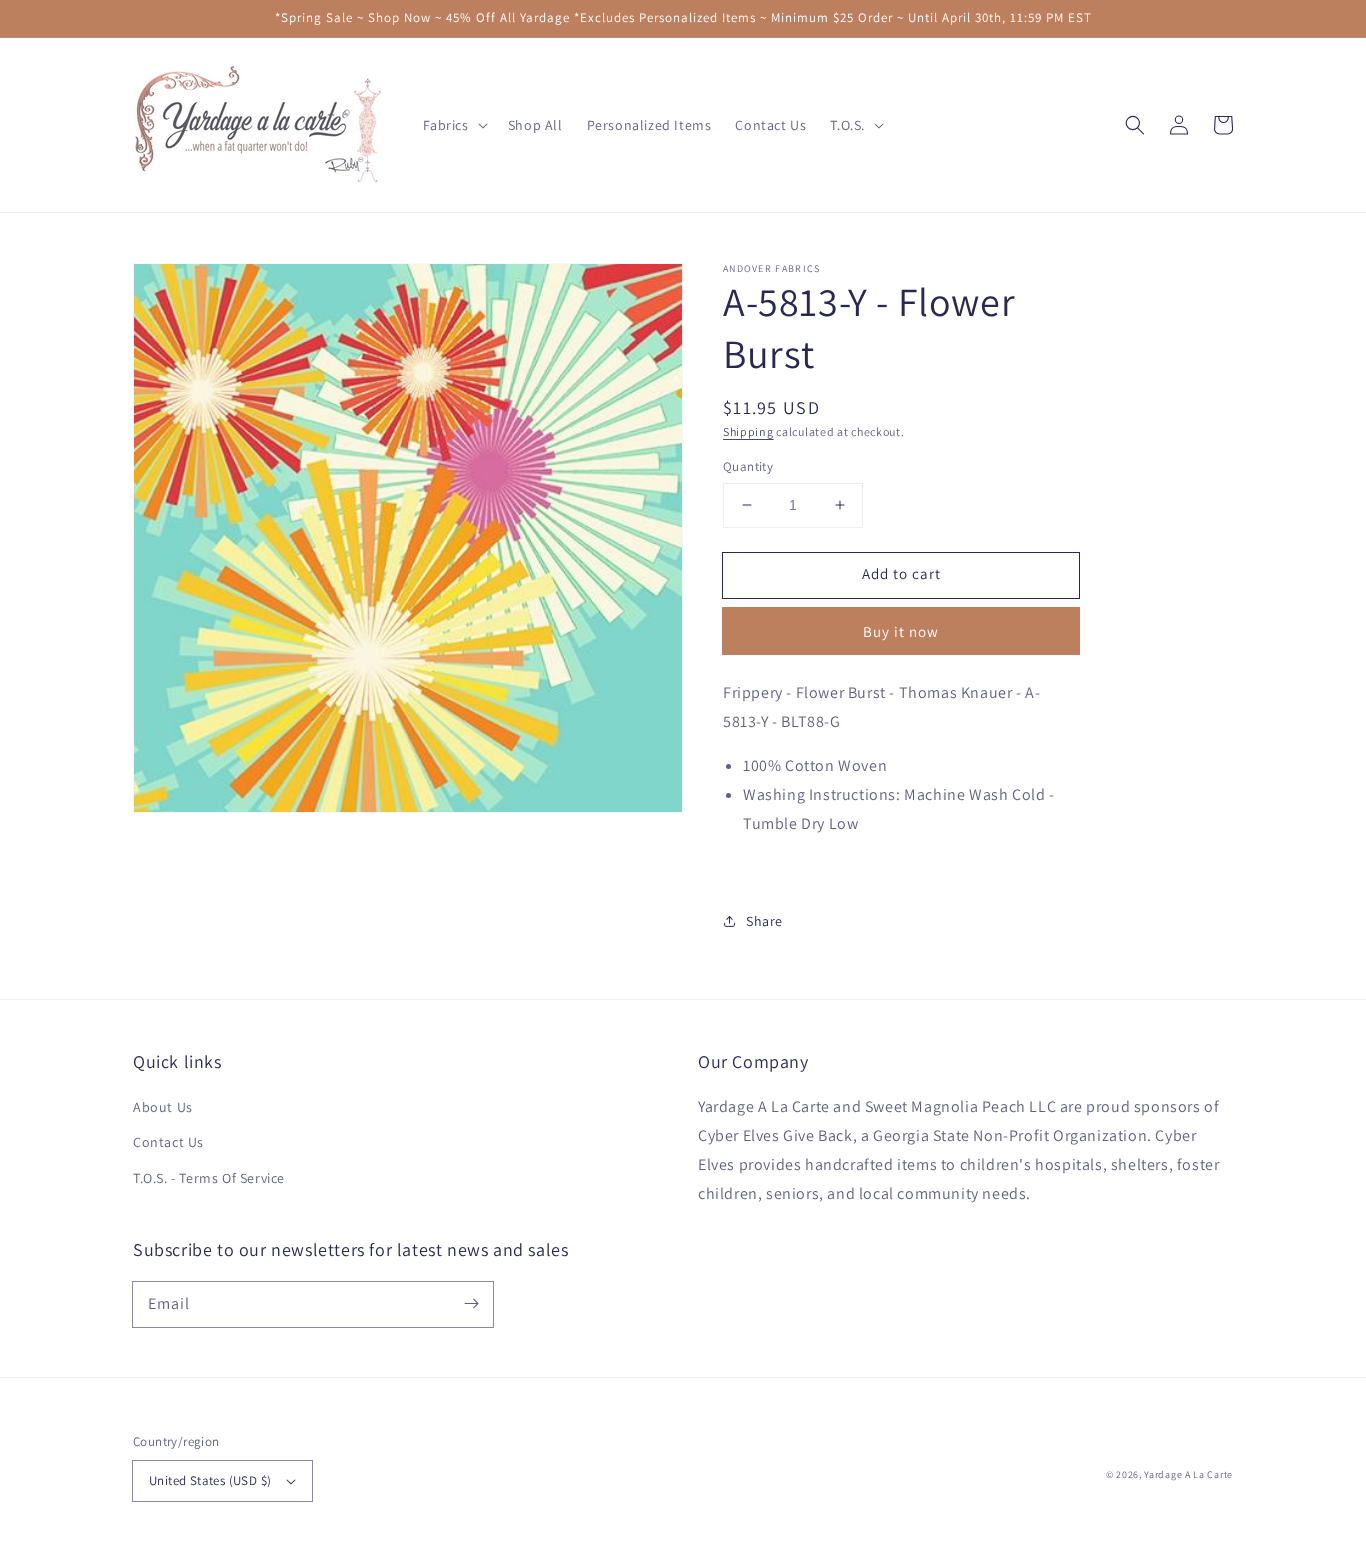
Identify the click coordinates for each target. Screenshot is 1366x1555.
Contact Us (168, 1142)
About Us (163, 1107)
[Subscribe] (471, 1304)
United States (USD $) (210, 1480)
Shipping (748, 431)
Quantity (748, 466)
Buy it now (901, 631)
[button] (1135, 125)
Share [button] (764, 921)
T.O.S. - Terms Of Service (209, 1178)
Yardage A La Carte (1188, 1474)
